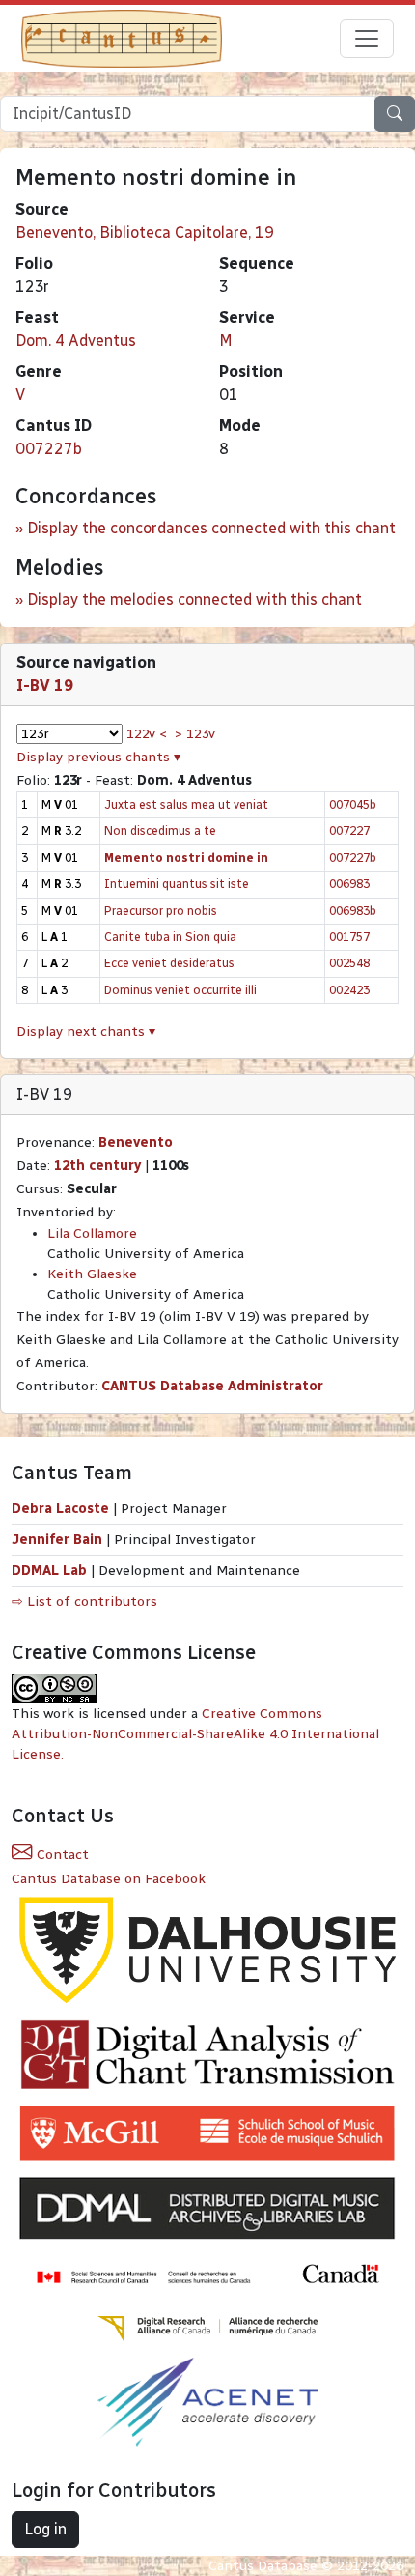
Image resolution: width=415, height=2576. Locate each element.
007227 (349, 830)
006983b (353, 911)
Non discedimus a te (160, 830)
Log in (45, 2529)
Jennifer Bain (59, 1540)
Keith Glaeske (92, 1274)
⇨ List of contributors (84, 1602)
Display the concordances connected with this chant (211, 528)
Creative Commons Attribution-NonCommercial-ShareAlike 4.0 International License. (195, 1734)
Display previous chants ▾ (98, 757)
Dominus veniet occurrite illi (180, 990)
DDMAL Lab (49, 1571)
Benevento (136, 1143)
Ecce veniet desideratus (169, 963)
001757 (349, 937)
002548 (349, 963)
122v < (147, 734)
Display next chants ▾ (86, 1031)
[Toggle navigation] (367, 39)
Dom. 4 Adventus (76, 341)
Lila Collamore (92, 1233)
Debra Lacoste (60, 1509)
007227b (49, 449)
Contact (61, 1855)
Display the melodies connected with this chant (194, 600)
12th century (97, 1166)
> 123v (195, 734)
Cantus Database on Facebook (109, 1879)
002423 (349, 990)
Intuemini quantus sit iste (177, 884)
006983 (349, 884)
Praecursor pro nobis (161, 911)
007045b (353, 804)
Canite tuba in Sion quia (170, 937)
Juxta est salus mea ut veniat (186, 804)
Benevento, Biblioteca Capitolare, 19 (145, 232)
